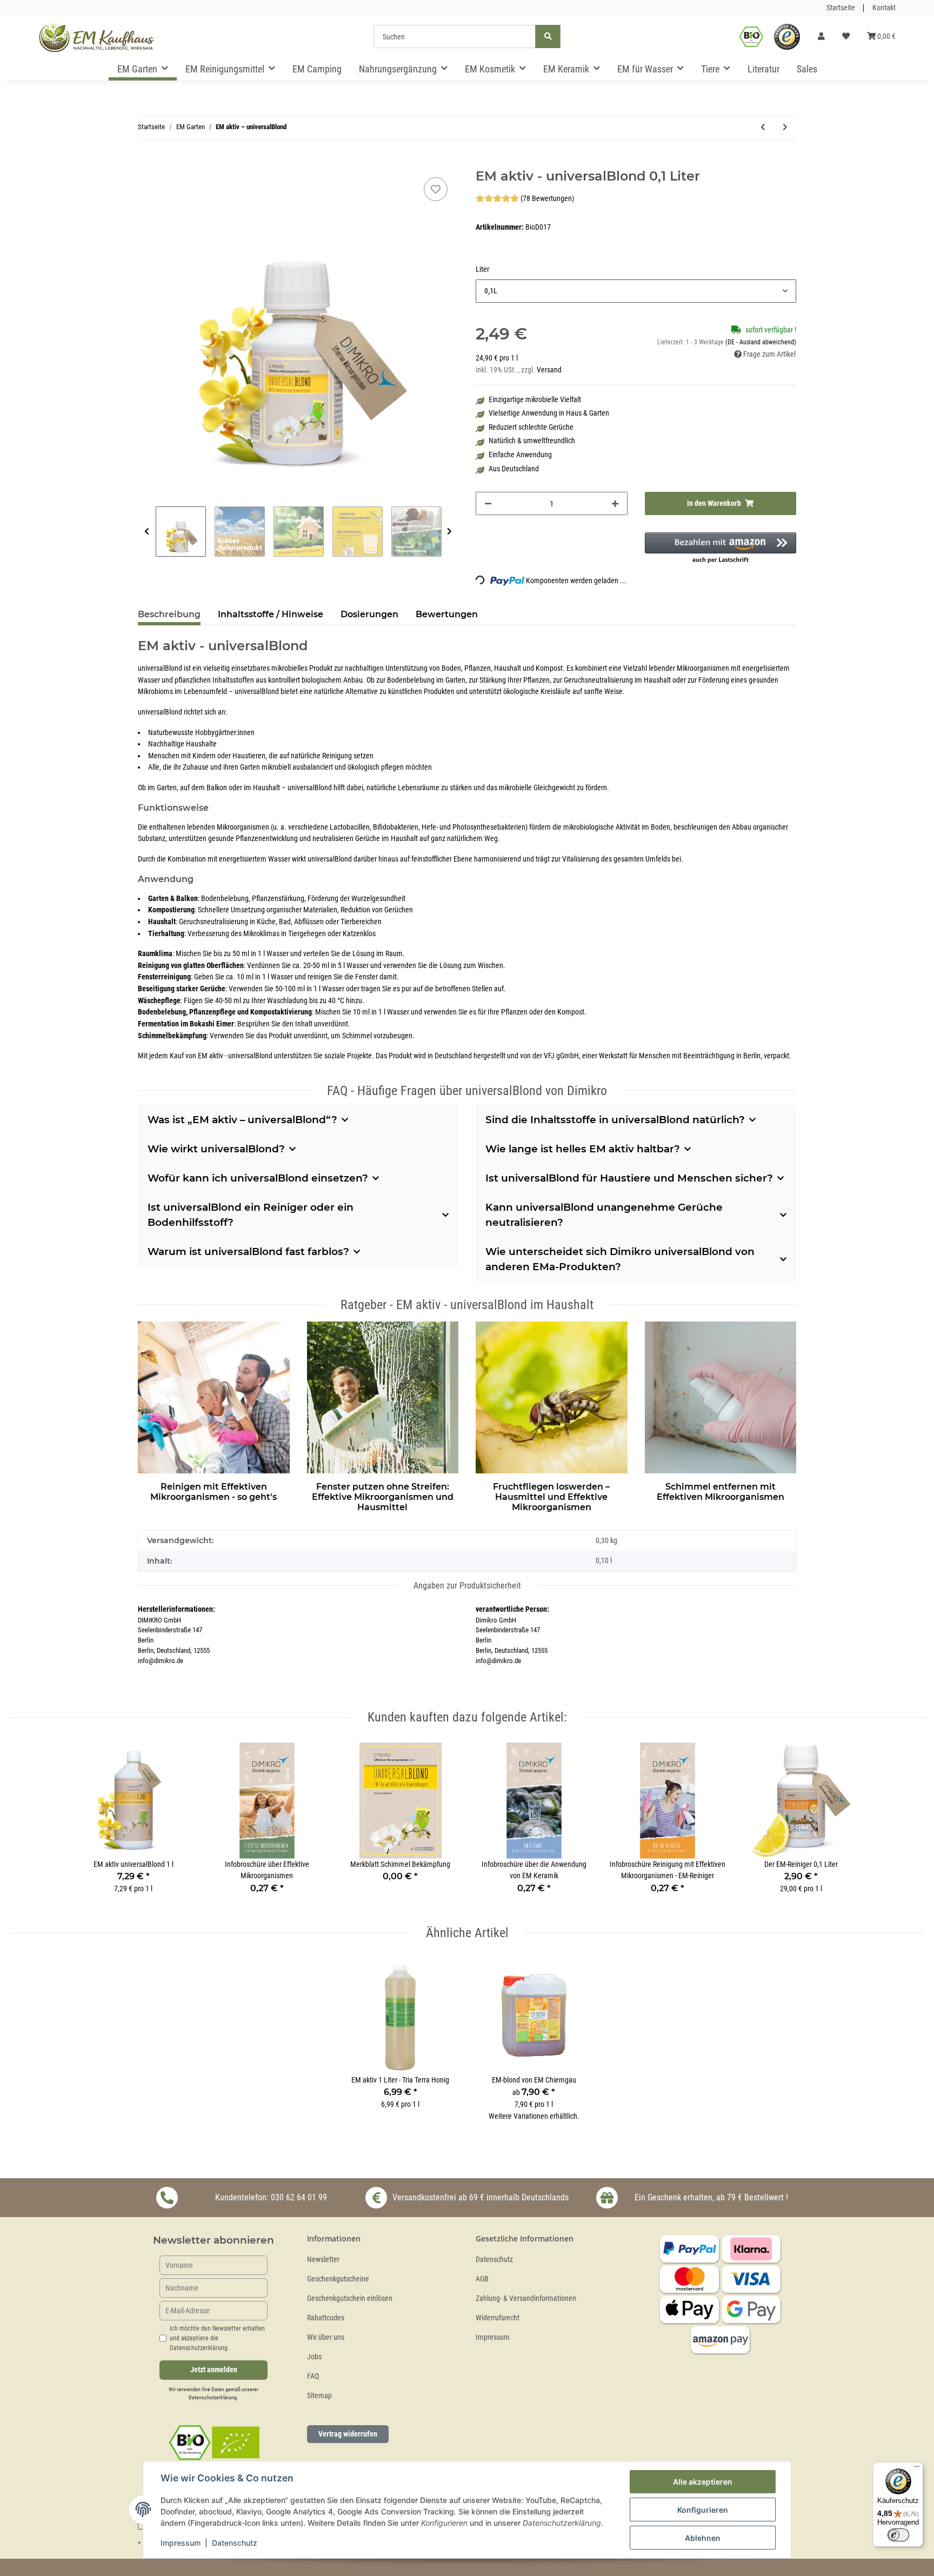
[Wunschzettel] (846, 37)
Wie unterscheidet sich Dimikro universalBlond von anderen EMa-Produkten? (620, 1259)
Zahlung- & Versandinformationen (526, 2298)
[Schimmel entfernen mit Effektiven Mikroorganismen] (721, 1396)
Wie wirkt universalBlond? (216, 1149)
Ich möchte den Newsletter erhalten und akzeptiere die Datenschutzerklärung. (217, 2338)
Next (449, 532)
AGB (482, 2279)
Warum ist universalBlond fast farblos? (248, 1252)
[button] (821, 37)
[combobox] (636, 291)
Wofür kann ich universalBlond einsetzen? (258, 1178)
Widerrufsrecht (498, 2318)
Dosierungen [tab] (369, 614)
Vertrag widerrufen (348, 2434)
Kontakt (884, 8)
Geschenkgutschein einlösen (350, 2298)
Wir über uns (326, 2337)
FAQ (313, 2376)
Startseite (841, 8)
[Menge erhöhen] (615, 503)
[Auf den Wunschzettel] (436, 189)
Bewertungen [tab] (447, 614)
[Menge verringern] (488, 503)
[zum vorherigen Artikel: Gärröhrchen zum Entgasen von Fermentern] (763, 127)
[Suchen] (548, 36)
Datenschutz (494, 2260)
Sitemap (319, 2396)
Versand (549, 370)
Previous (147, 532)
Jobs (314, 2357)
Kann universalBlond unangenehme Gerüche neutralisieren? (604, 1215)
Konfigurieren (703, 2510)
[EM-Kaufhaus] (97, 37)
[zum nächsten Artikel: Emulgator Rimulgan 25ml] (785, 127)
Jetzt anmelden (214, 2370)
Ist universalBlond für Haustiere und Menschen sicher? (629, 1178)
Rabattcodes (326, 2318)
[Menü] (917, 2469)
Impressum (493, 2337)
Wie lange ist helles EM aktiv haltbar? (583, 1149)
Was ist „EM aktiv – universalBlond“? (242, 1120)
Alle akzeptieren (703, 2482)
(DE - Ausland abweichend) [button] (761, 342)
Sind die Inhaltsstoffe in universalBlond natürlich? (615, 1120)
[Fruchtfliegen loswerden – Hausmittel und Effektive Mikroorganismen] (552, 1396)
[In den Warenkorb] (146, 163)
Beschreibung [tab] (169, 614)
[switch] (898, 2535)
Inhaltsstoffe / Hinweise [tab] (271, 614)
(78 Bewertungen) (547, 199)
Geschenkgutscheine (338, 2279)
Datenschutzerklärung (213, 2397)
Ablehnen (703, 2538)
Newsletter (323, 2260)
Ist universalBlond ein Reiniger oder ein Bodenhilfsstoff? (251, 1215)
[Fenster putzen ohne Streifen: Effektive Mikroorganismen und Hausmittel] (383, 1396)
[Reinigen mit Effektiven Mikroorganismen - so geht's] (214, 1396)
